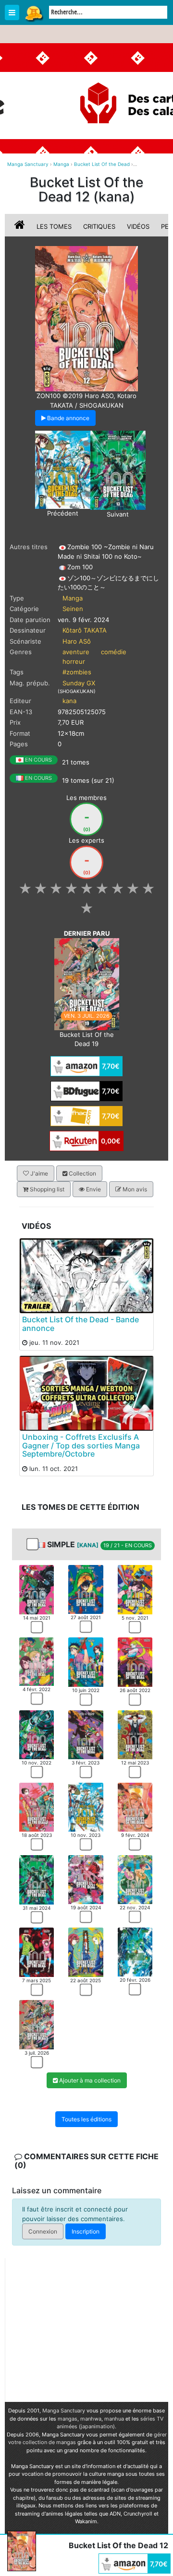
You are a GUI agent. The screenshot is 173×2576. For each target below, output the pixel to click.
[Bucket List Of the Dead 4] (37, 1661)
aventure (76, 652)
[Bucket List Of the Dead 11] (63, 469)
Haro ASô (77, 641)
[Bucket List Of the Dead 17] (86, 1952)
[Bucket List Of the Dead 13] (118, 470)
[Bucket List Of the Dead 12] (135, 1806)
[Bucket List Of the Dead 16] (37, 1952)
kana (69, 701)
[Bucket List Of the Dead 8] (86, 1734)
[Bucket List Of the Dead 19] (87, 984)
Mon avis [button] (134, 1189)
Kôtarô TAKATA (85, 630)
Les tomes (54, 226)
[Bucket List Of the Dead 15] (135, 1879)
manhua (114, 2419)
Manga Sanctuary (64, 2411)
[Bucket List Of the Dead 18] (135, 1952)
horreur (74, 661)
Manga (34, 13)
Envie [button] (93, 1189)
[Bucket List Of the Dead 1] (37, 1589)
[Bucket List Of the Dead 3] (135, 1589)
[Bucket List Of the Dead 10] (37, 1806)
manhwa (91, 2419)
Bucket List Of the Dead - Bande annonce (80, 1324)
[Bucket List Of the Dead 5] (86, 1661)
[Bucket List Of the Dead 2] (86, 1588)
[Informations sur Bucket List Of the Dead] (21, 226)
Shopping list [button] (46, 1189)
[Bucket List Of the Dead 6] (135, 1661)
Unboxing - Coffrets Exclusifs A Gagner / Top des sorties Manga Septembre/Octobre (81, 1445)
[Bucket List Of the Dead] (87, 318)
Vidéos (138, 226)
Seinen (73, 609)
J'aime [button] (38, 1173)
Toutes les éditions (86, 2119)
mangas (68, 2419)
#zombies (77, 672)
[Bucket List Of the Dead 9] (135, 1734)
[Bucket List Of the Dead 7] (37, 1734)
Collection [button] (82, 1173)
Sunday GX (79, 683)
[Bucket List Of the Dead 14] (86, 1879)
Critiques (99, 226)
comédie (114, 652)
